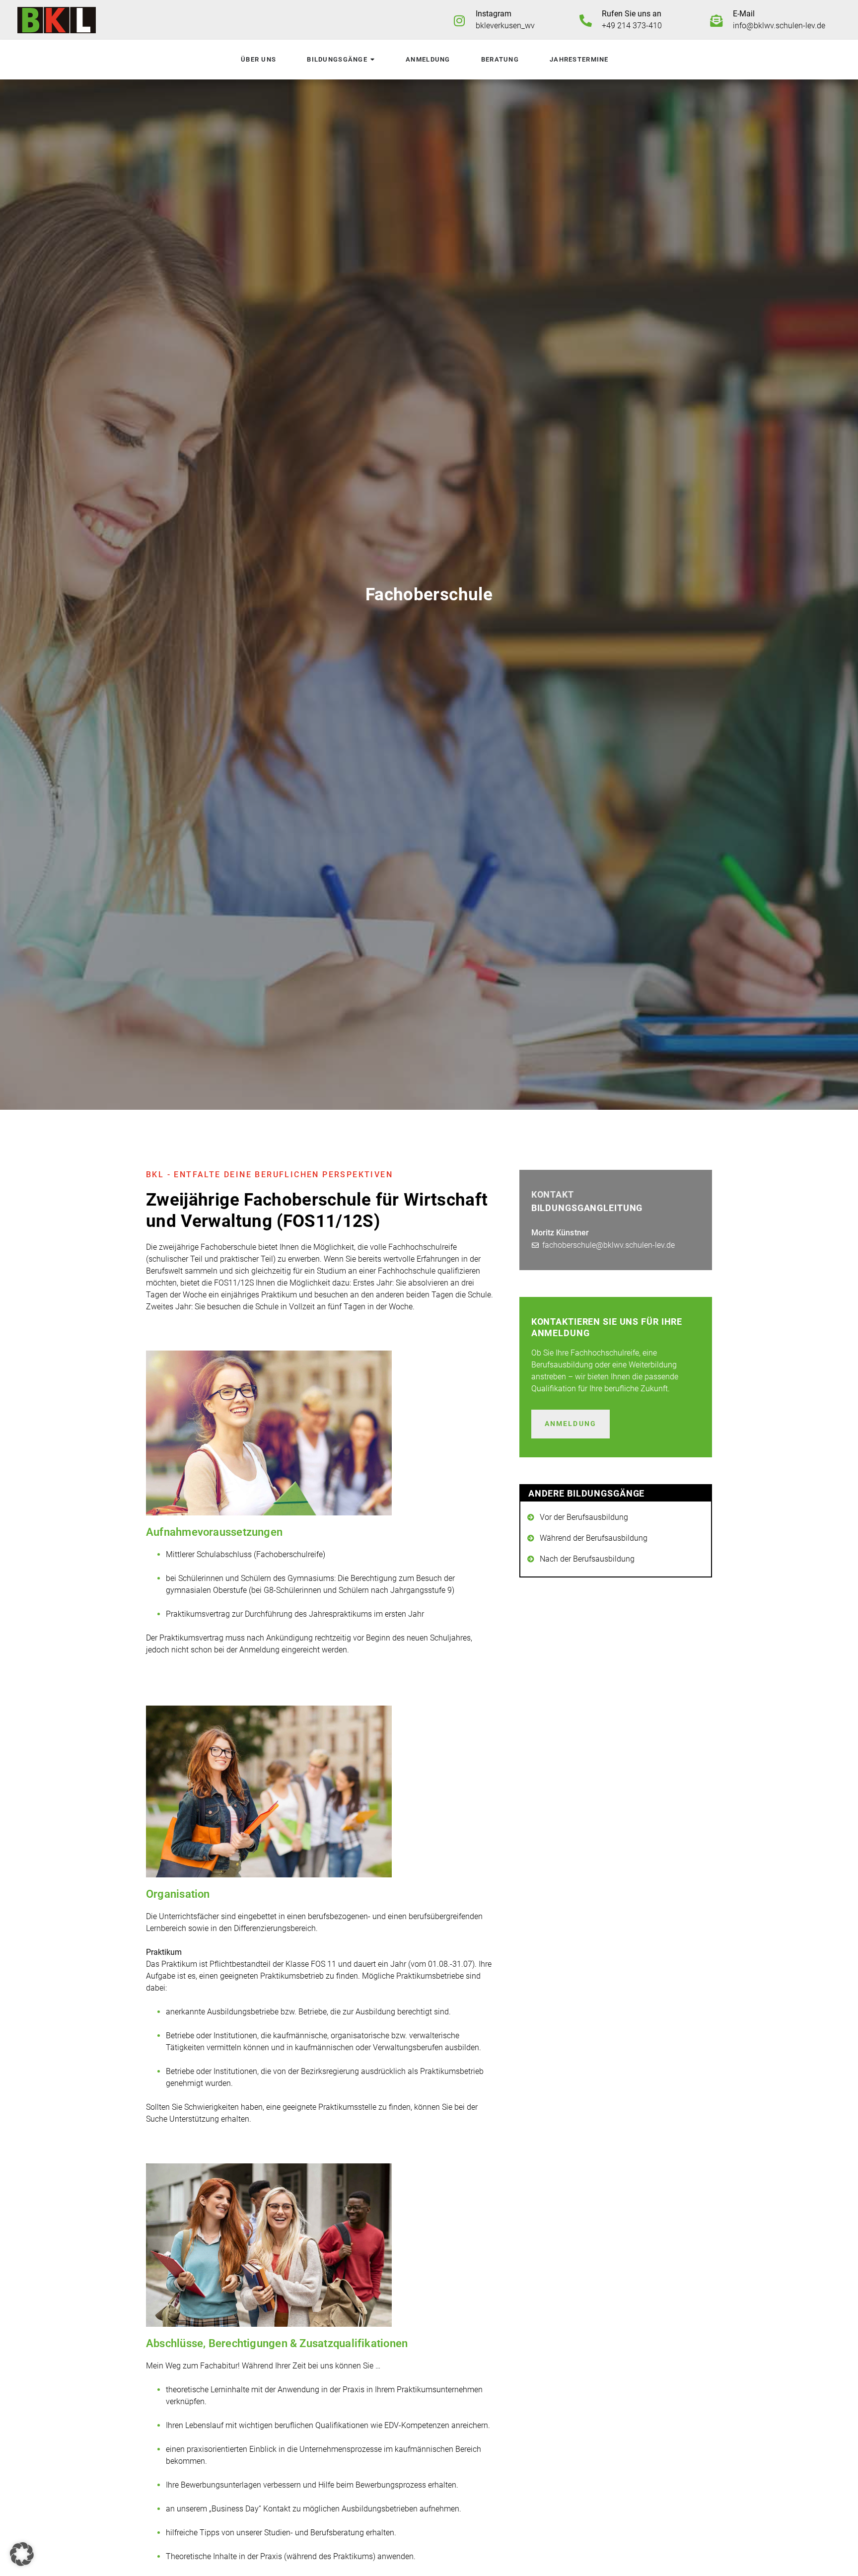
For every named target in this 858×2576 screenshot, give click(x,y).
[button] (22, 2554)
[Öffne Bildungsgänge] (372, 60)
